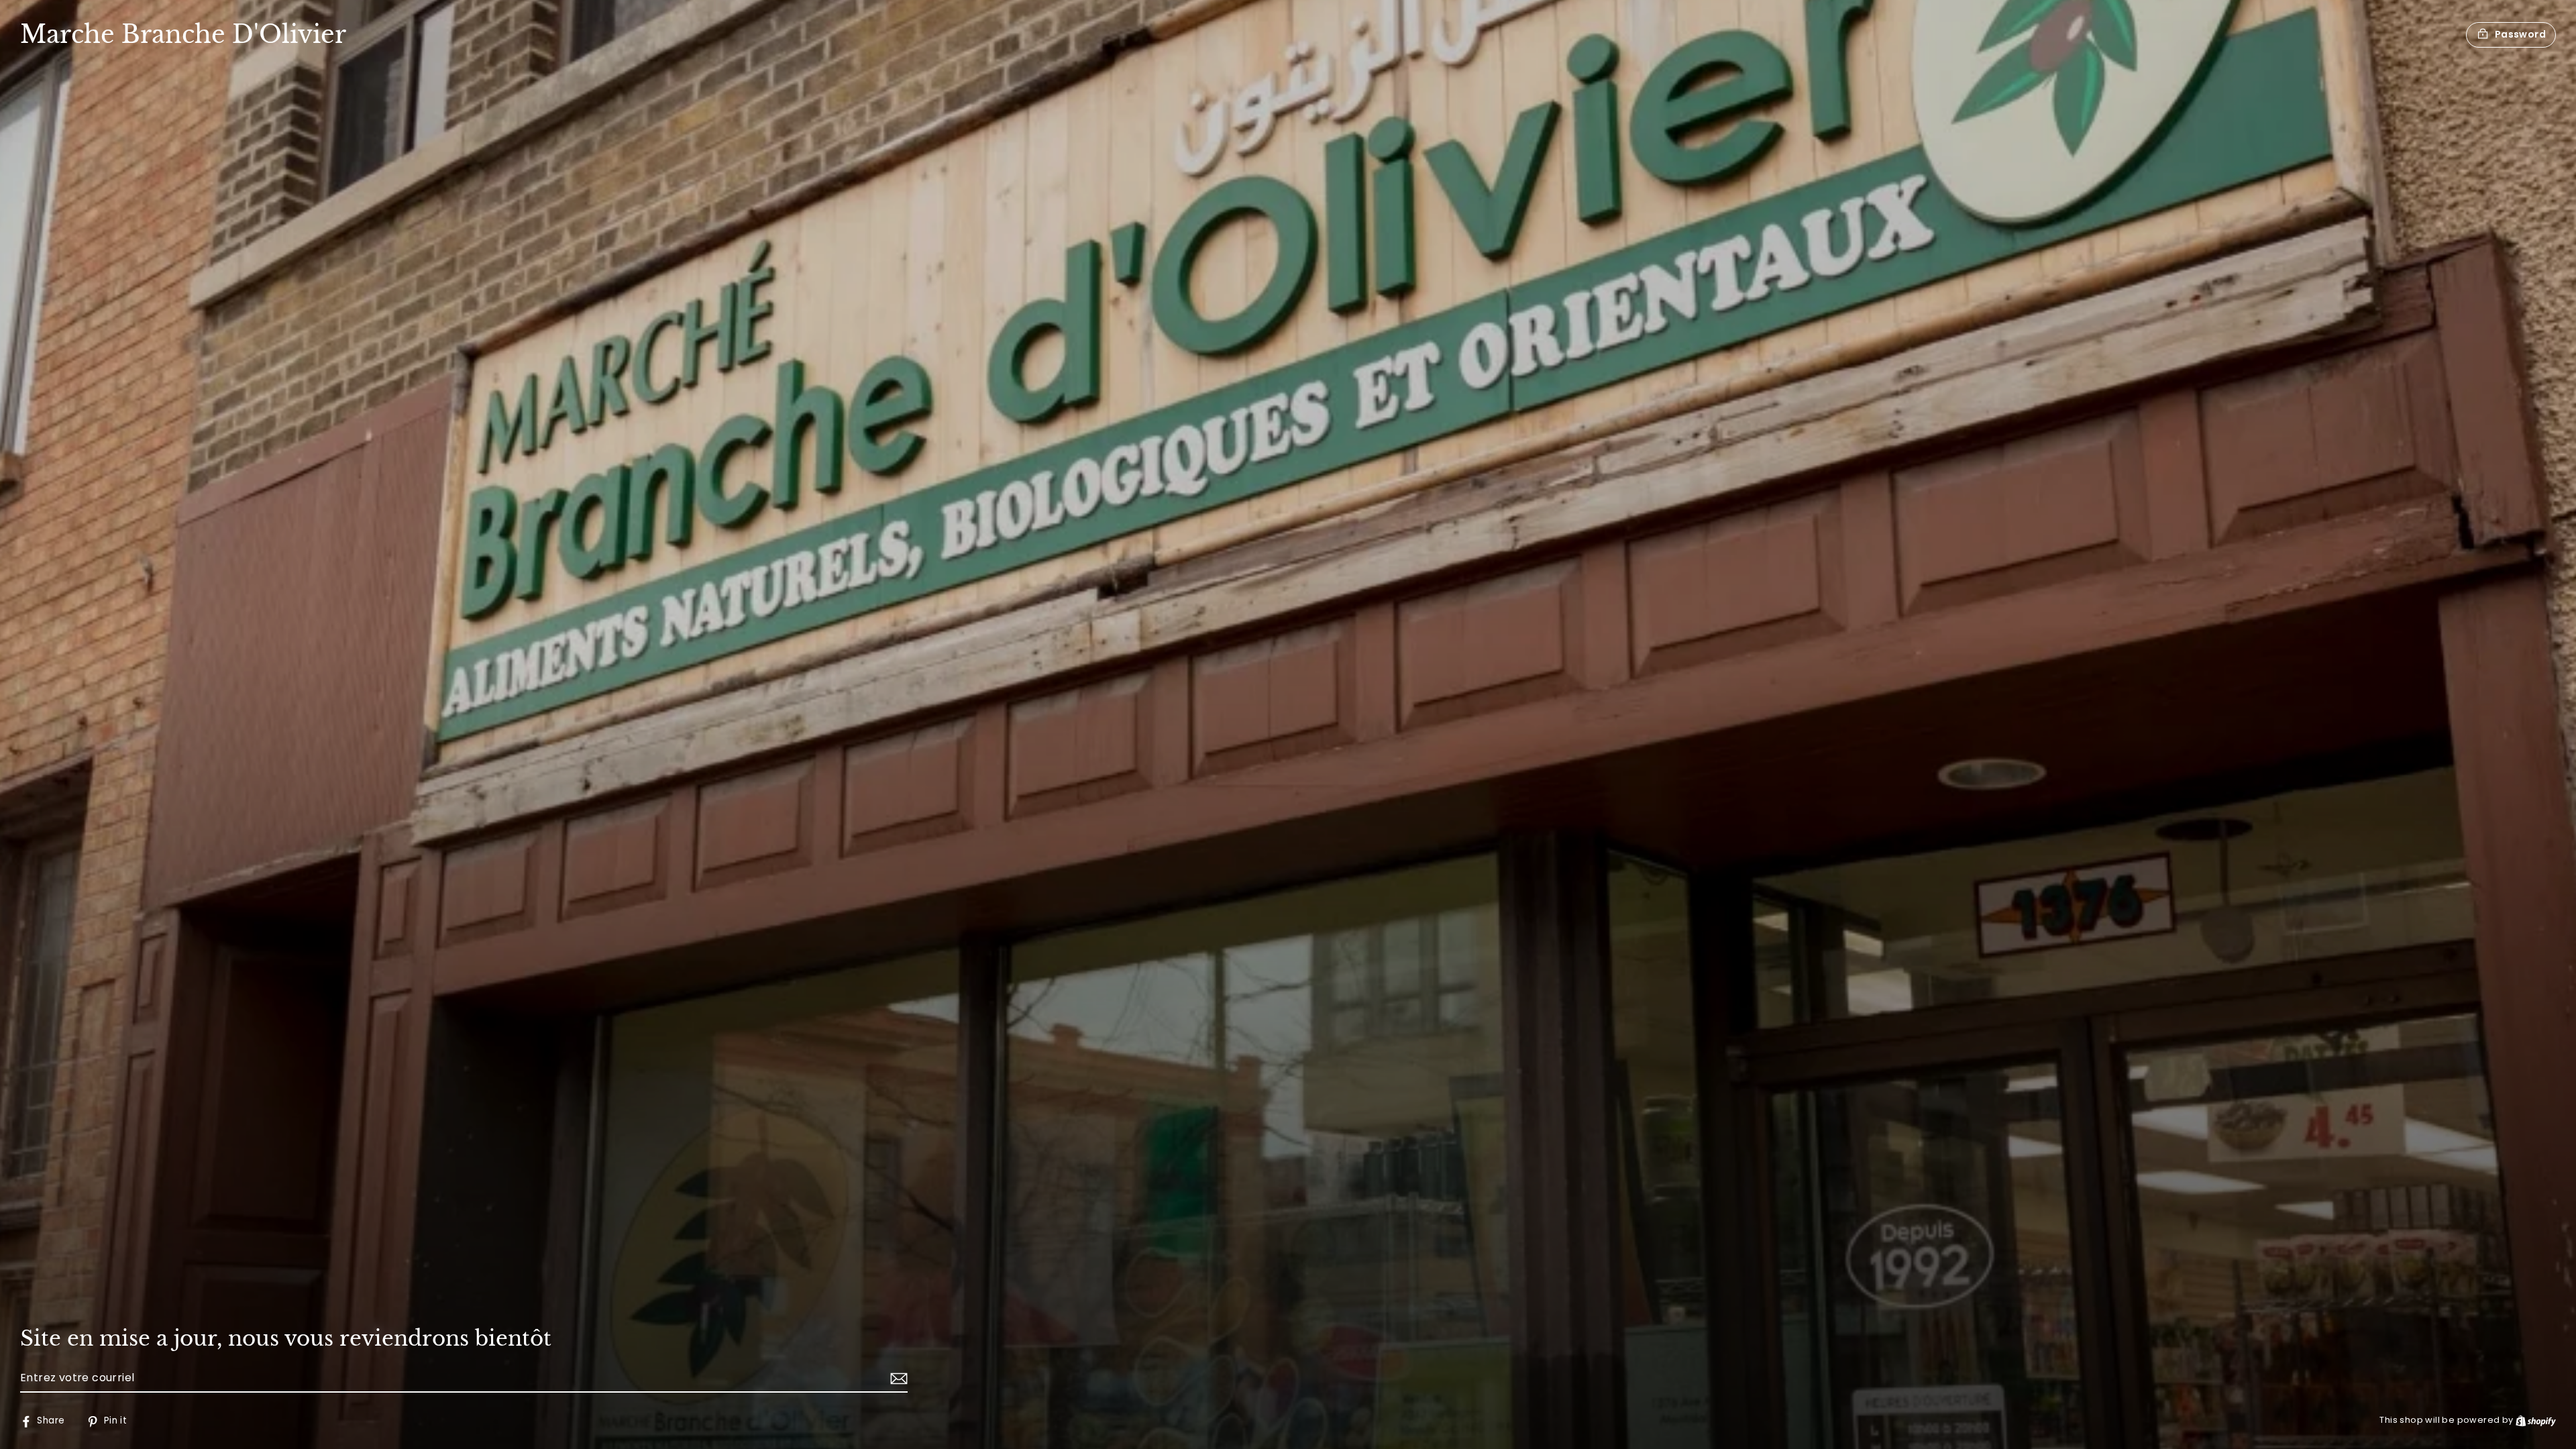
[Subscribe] (897, 1379)
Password (2520, 34)
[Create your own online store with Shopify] (2536, 1420)
